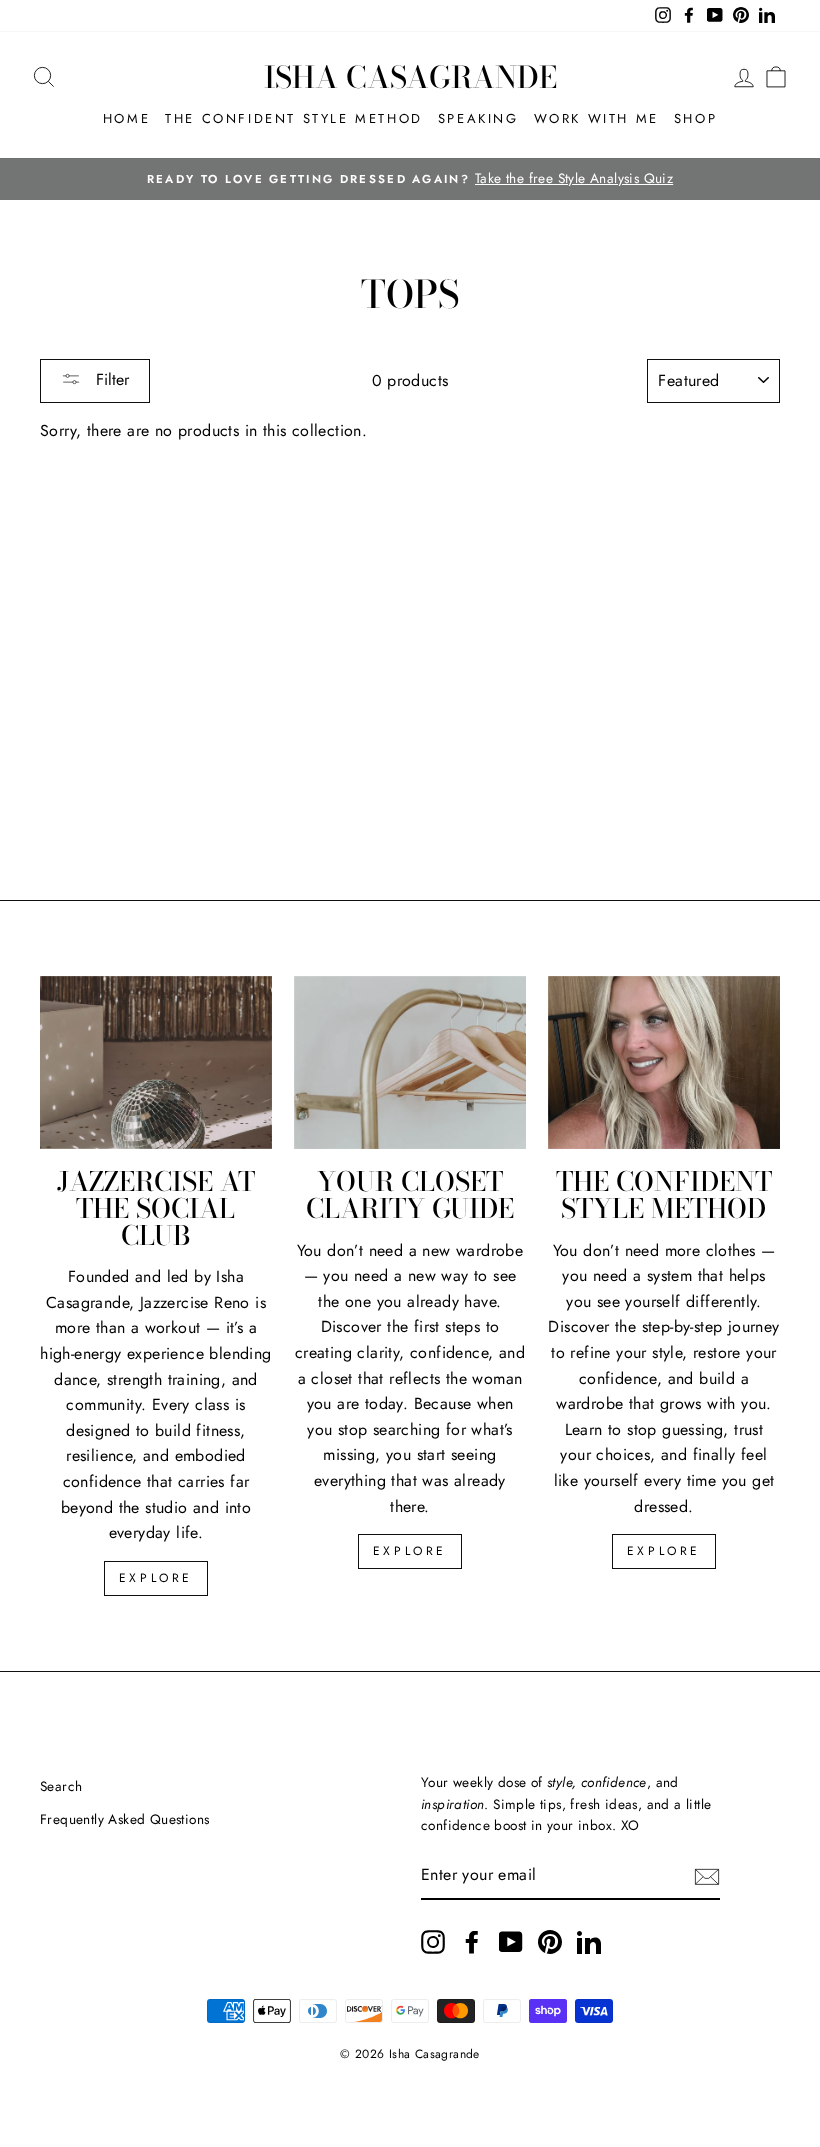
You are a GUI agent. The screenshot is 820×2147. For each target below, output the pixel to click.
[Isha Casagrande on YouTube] (511, 1942)
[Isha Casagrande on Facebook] (472, 1942)
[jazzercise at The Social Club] (156, 1063)
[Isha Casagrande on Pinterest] (550, 1942)
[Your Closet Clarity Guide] (410, 1063)
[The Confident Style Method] (664, 1063)
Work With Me (596, 118)
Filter (110, 379)
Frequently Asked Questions (124, 1819)
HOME (126, 118)
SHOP (695, 118)
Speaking (478, 118)
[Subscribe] (707, 1876)
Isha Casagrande (410, 77)
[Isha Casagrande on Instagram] (433, 1942)
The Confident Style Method (294, 118)
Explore (156, 1578)
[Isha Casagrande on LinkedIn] (589, 1942)
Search (61, 1786)
